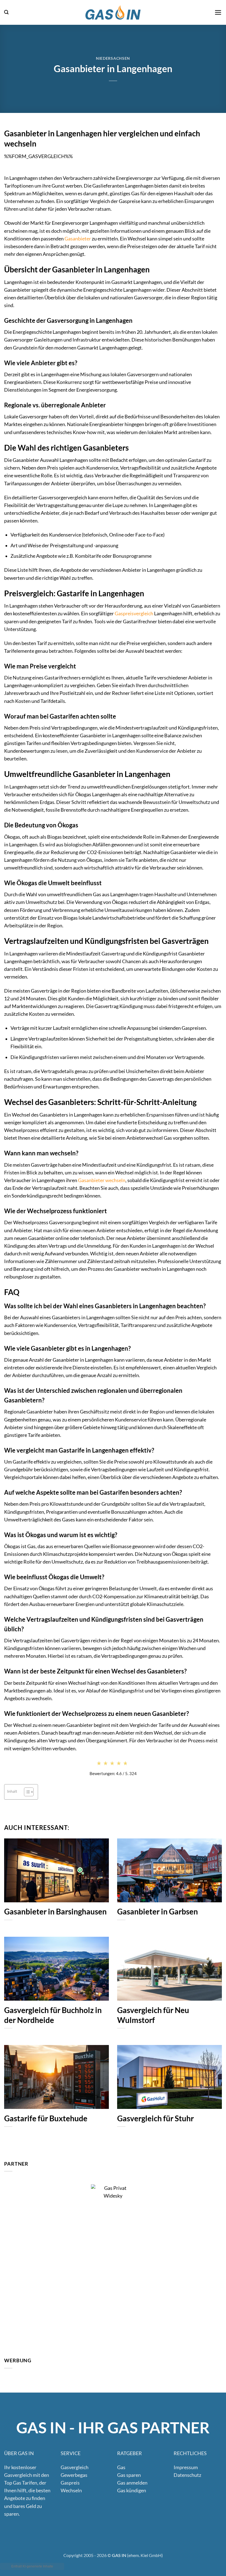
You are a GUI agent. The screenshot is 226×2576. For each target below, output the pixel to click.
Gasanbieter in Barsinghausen (55, 1912)
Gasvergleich (75, 2467)
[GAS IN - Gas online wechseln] (113, 12)
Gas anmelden (132, 2483)
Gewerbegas (74, 2475)
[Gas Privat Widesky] (113, 2266)
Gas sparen (129, 2475)
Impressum (186, 2467)
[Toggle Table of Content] (26, 1792)
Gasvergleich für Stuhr (155, 2118)
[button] (6, 12)
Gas (121, 2467)
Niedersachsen (113, 58)
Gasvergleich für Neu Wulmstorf (153, 2015)
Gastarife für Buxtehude (46, 2118)
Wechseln (71, 2490)
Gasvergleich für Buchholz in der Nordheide (53, 2015)
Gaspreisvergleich (134, 613)
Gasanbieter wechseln (102, 1180)
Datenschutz (187, 2475)
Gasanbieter (78, 239)
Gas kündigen (132, 2490)
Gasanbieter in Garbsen (158, 1912)
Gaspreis (70, 2483)
